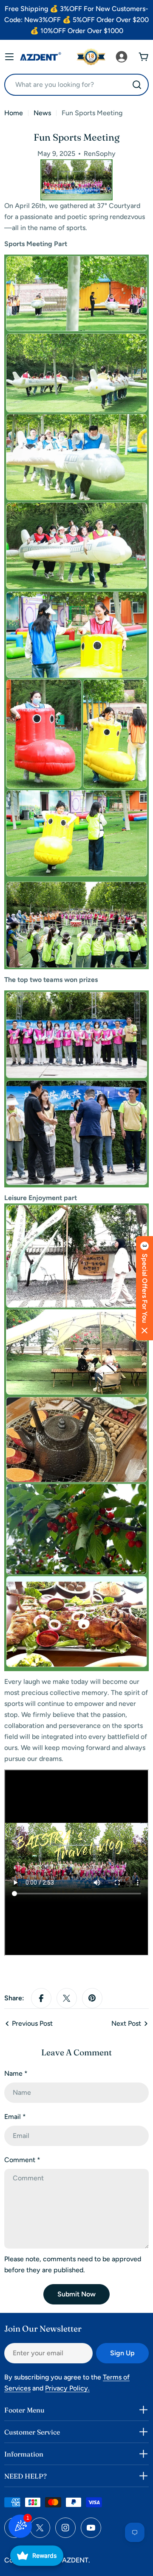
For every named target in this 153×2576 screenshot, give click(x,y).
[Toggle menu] (9, 57)
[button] (144, 1288)
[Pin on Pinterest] (92, 1998)
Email (15, 2117)
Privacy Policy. (67, 2388)
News (42, 113)
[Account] (122, 57)
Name (16, 2073)
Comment (22, 2160)
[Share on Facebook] (41, 1998)
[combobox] (76, 85)
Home (14, 113)
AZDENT (75, 2560)
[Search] (137, 85)
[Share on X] (67, 1998)
